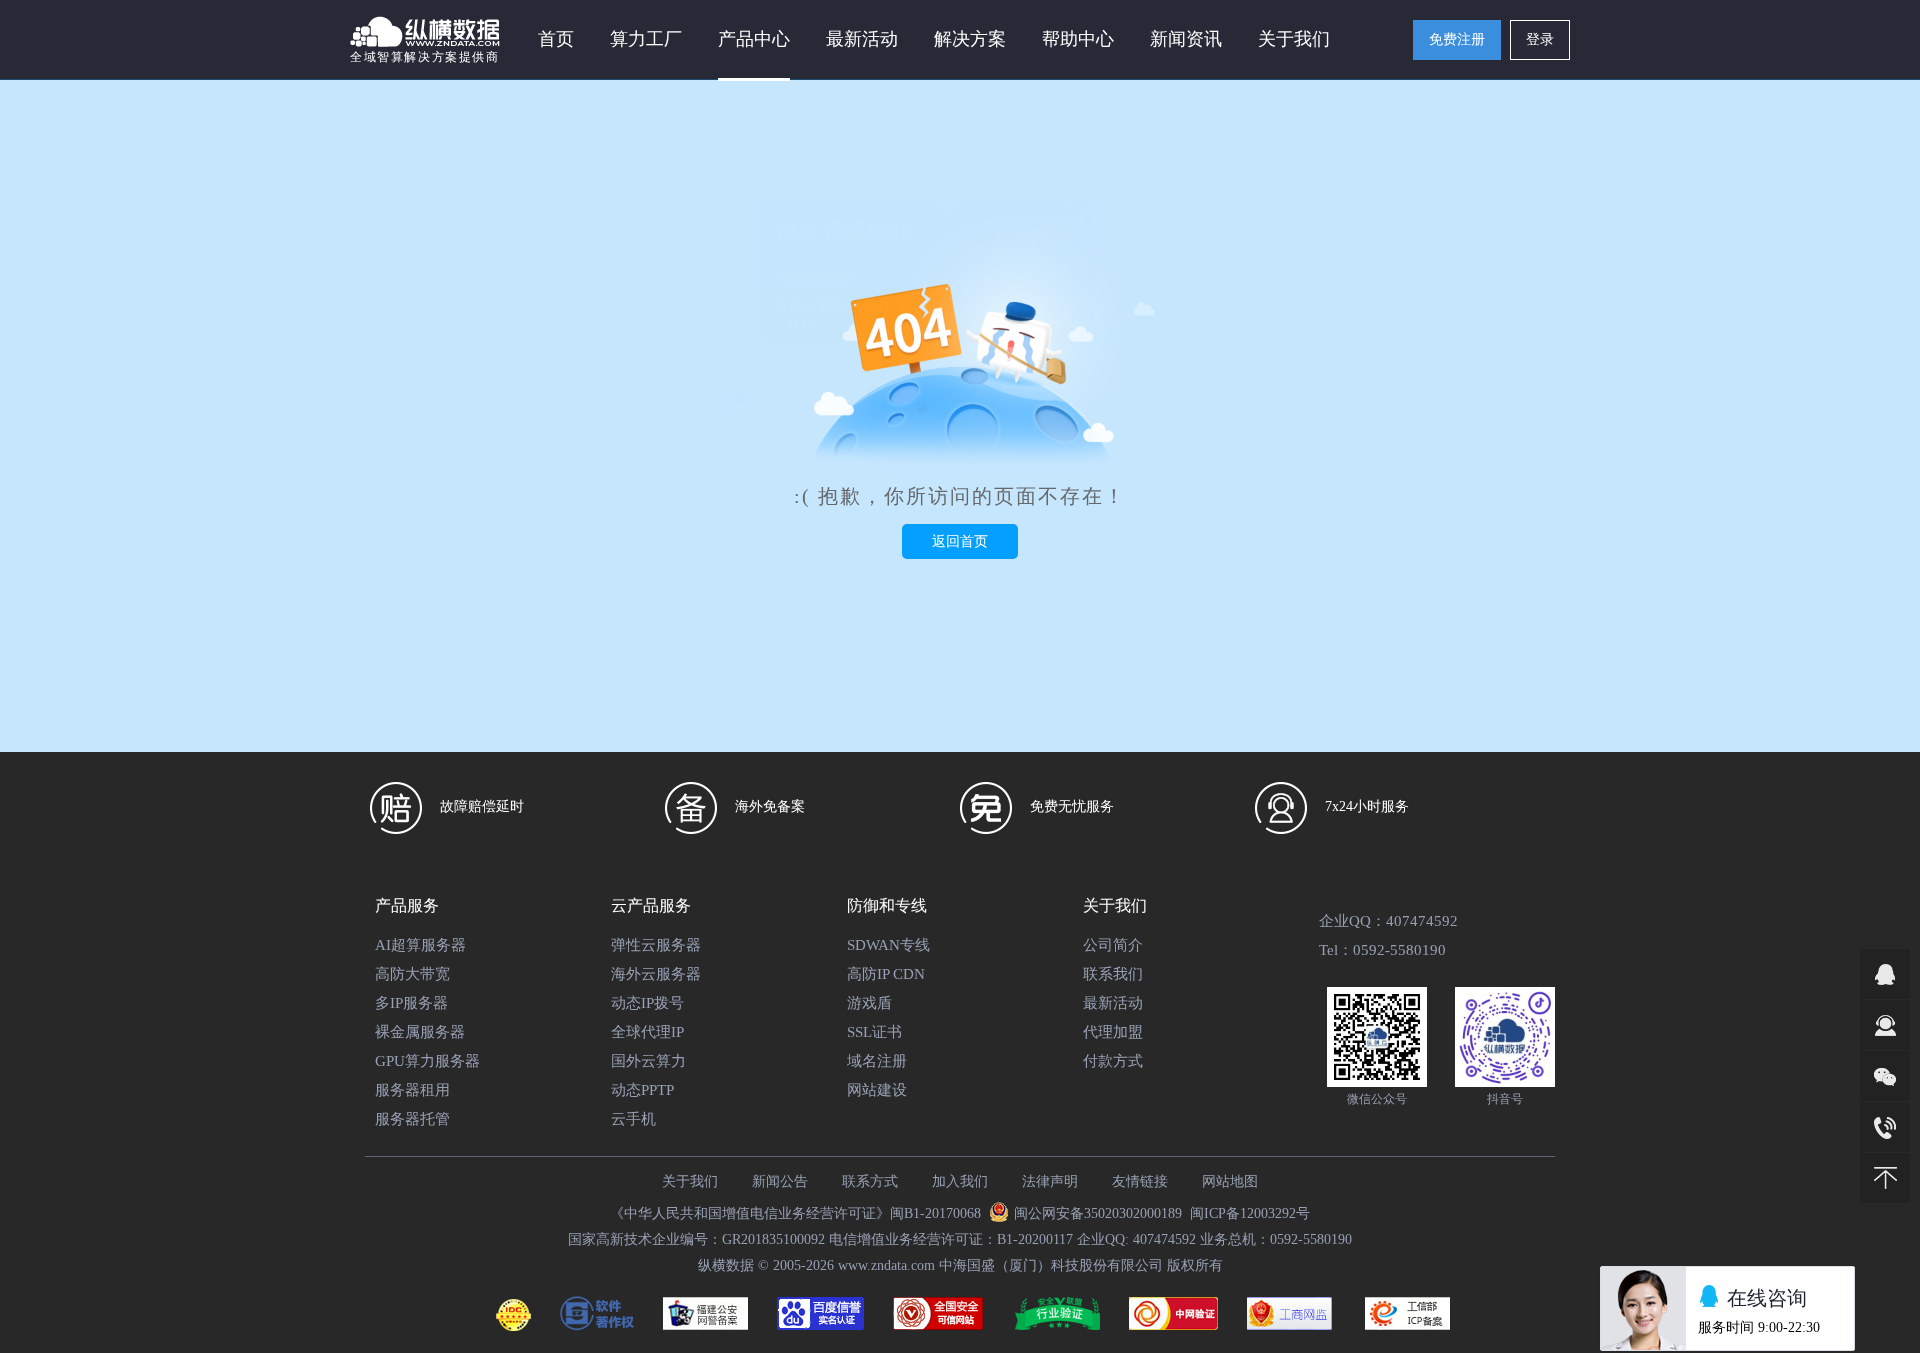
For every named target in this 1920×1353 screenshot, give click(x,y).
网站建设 (877, 1090)
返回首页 (960, 541)
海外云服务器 (656, 974)
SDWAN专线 (888, 945)
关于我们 (690, 1181)
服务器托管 (412, 1119)
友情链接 (1140, 1181)
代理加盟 (1113, 1032)
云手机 (633, 1119)
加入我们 (960, 1181)
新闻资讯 (1186, 39)
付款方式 (1113, 1061)
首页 (556, 39)
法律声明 (1050, 1181)
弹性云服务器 (656, 945)
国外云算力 (648, 1061)
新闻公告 (780, 1181)
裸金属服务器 (420, 1032)
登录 (1540, 39)
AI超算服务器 (420, 945)
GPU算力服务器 (427, 1061)
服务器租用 (412, 1090)
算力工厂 (646, 39)
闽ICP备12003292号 (1250, 1213)
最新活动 (862, 39)
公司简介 (1113, 945)
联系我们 (1113, 974)
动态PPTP (642, 1090)
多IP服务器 (411, 1003)
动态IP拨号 (647, 1003)
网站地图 (1230, 1181)
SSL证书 (874, 1032)
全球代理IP (647, 1032)
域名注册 (877, 1061)
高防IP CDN (886, 974)
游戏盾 (869, 1003)
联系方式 (870, 1181)
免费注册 (1457, 39)
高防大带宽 (412, 974)
